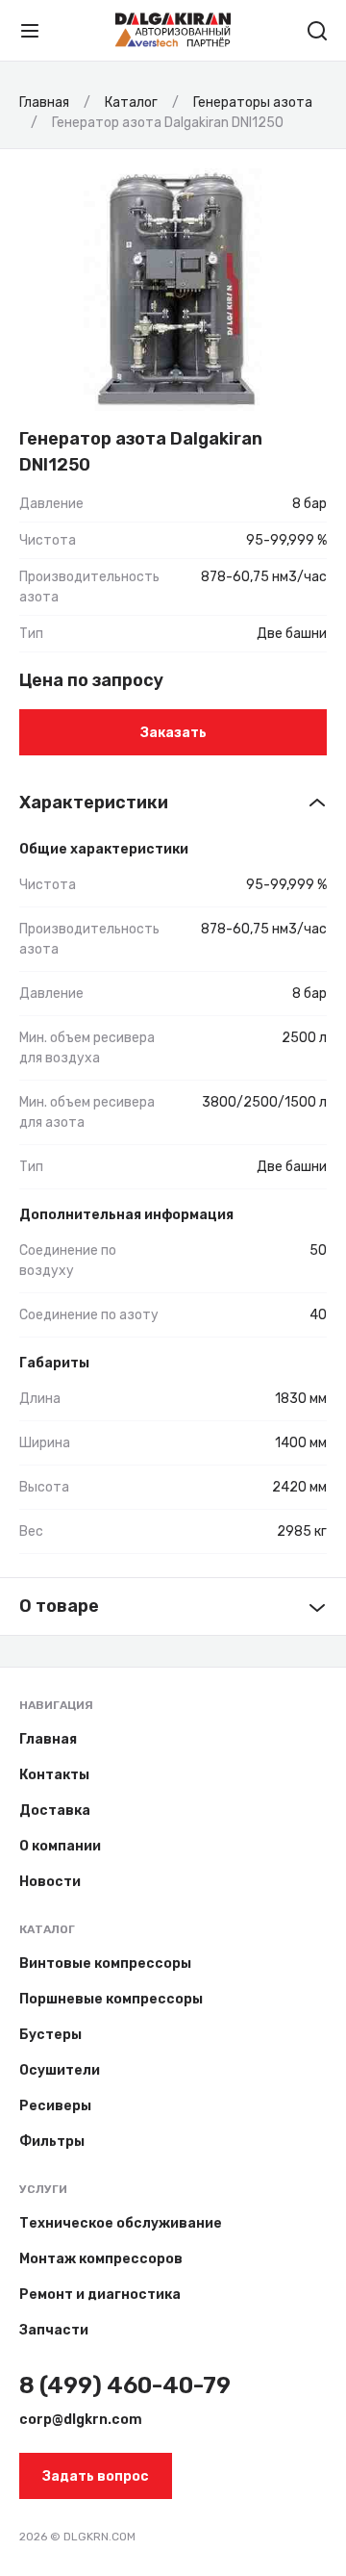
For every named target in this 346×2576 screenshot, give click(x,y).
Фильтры (52, 2142)
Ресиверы (55, 2106)
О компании (60, 1846)
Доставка (55, 1811)
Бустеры (50, 2035)
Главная (48, 1739)
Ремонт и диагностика (100, 2295)
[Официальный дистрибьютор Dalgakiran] (173, 30)
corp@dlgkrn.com (81, 2420)
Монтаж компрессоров (101, 2259)
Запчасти (54, 2330)
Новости (50, 1882)
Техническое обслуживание (121, 2223)
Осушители (60, 2070)
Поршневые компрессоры (111, 1999)
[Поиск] (317, 31)
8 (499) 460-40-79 (125, 2385)
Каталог (47, 1929)
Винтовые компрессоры (105, 1964)
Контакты (54, 1775)
